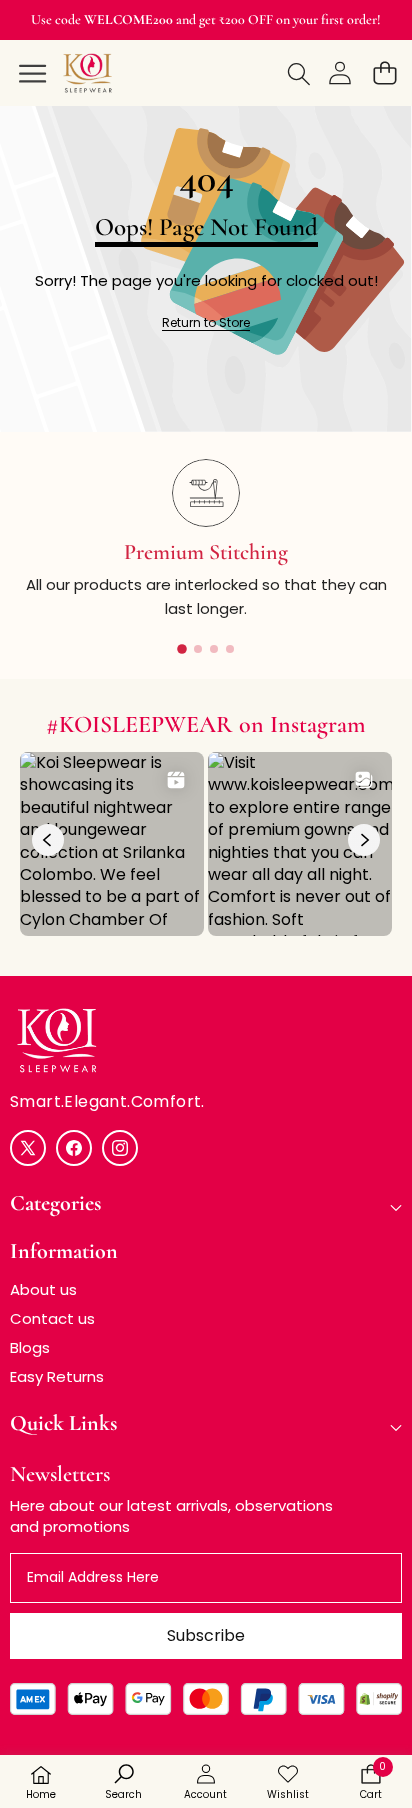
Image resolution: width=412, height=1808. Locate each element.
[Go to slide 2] (198, 649)
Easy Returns (57, 1376)
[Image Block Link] (206, 1040)
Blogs (30, 1347)
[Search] (294, 72)
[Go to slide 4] (230, 649)
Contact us (52, 1318)
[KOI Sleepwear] (91, 71)
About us (43, 1289)
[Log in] (339, 72)
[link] (206, 323)
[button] (384, 72)
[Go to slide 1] (182, 649)
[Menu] (28, 72)
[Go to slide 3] (214, 649)
